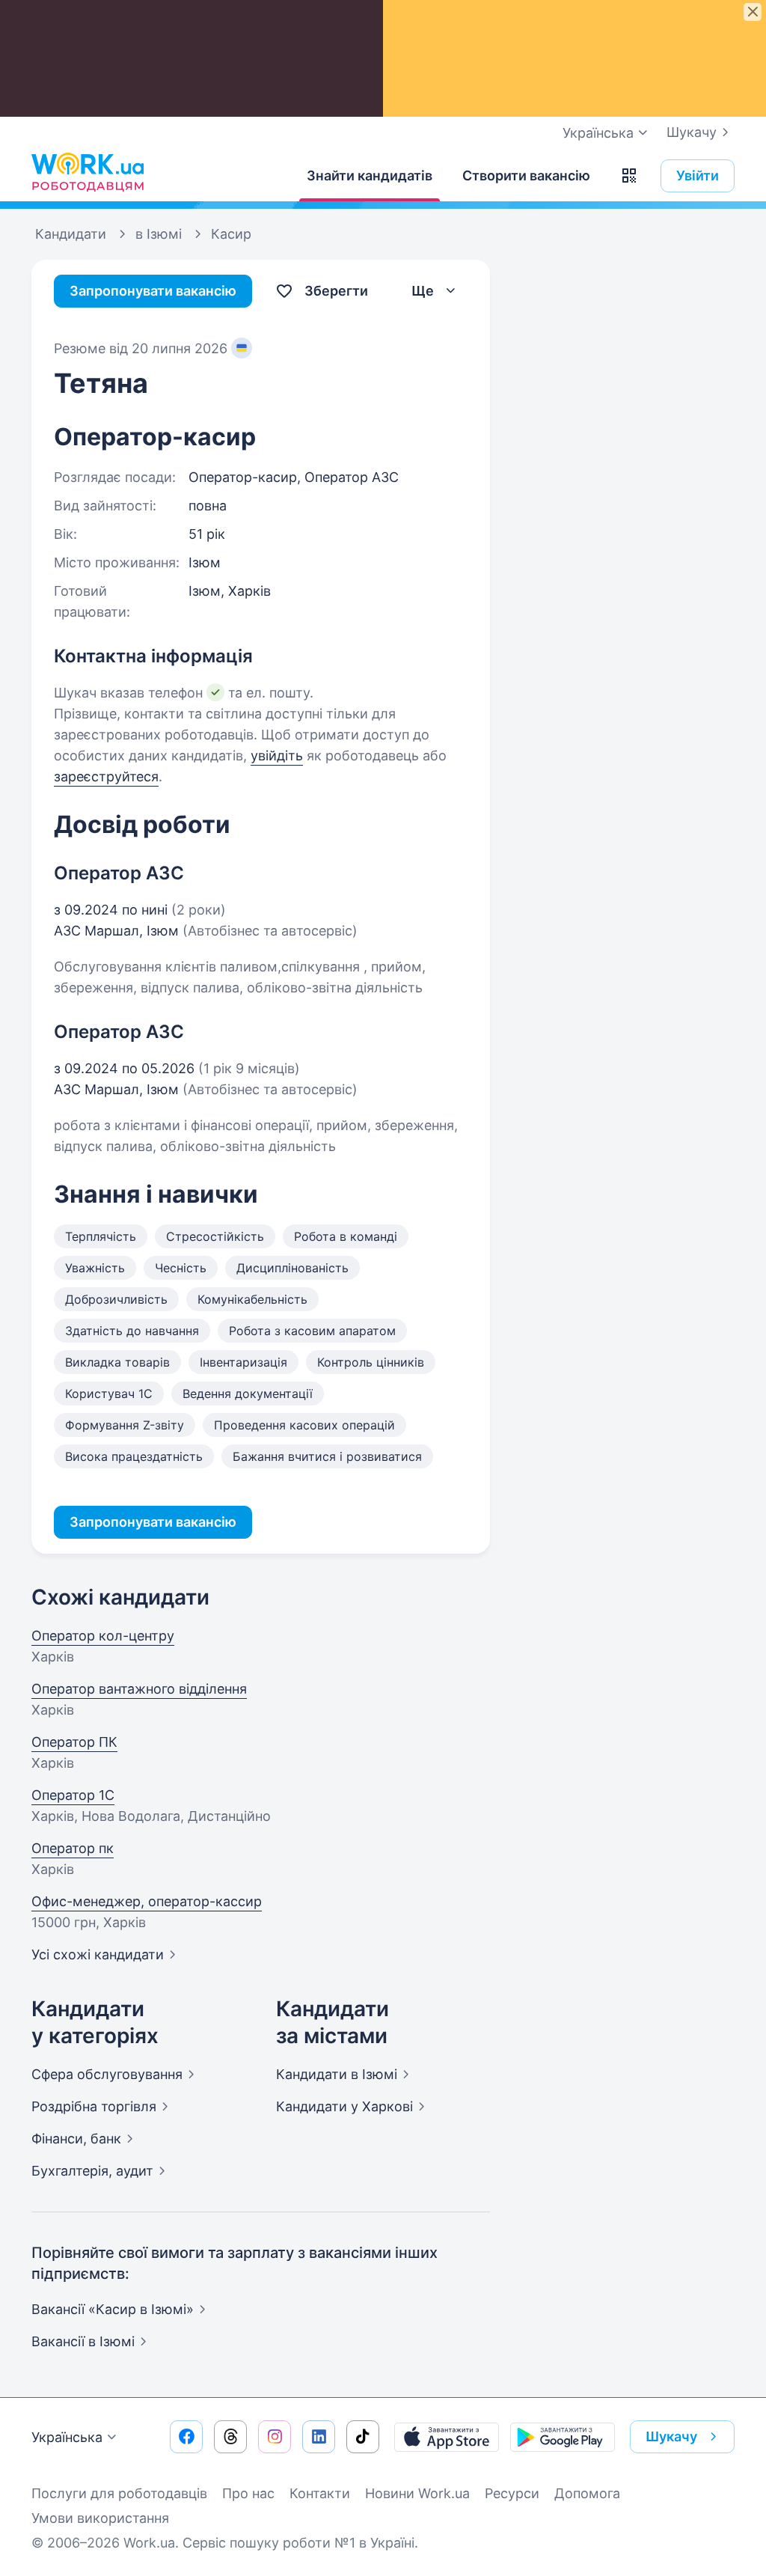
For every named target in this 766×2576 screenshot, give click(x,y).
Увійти (698, 176)
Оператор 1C (73, 1795)
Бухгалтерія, (92, 2171)
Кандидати (337, 2074)
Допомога (587, 2493)
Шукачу (692, 132)
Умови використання (100, 2518)
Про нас (248, 2493)
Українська (67, 2437)
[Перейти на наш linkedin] (319, 2437)
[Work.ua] (88, 172)
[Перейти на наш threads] (230, 2437)
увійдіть (277, 756)
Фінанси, (76, 2139)
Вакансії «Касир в (113, 2309)
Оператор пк (73, 1848)
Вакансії (83, 2341)
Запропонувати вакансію (153, 291)
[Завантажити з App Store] (447, 2437)
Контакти (320, 2493)
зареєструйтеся (106, 776)
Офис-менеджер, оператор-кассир (147, 1901)
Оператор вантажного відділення (139, 1689)
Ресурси (512, 2493)
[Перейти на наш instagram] (275, 2437)
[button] (629, 176)
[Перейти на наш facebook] (186, 2437)
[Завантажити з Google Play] (563, 2437)
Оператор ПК (74, 1742)
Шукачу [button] (671, 2436)
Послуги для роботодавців (119, 2493)
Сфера (107, 2074)
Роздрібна (94, 2106)
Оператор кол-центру (103, 1636)
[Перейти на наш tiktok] (363, 2437)
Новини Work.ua (417, 2493)
